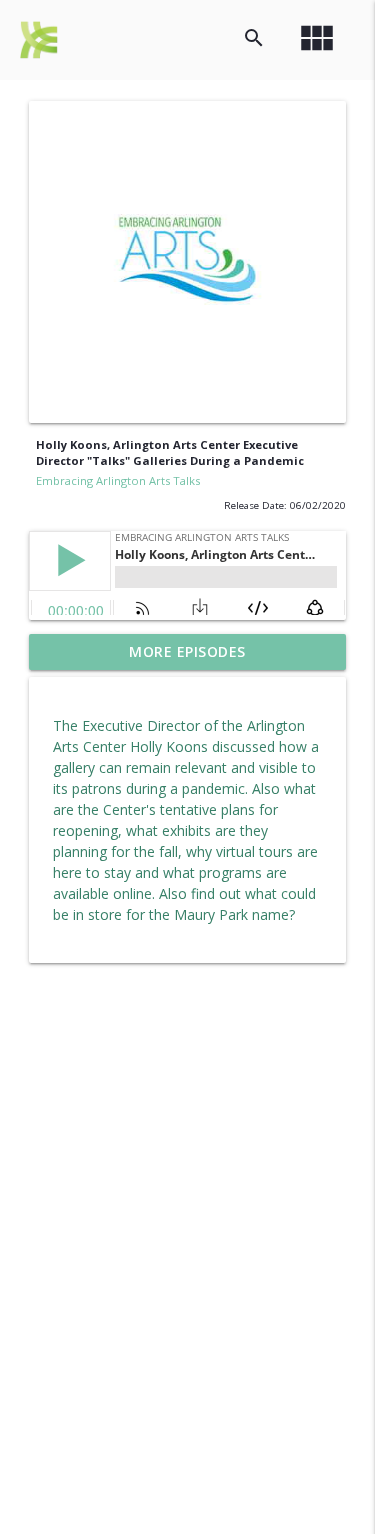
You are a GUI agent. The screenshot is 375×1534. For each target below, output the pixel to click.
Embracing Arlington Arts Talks (118, 480)
